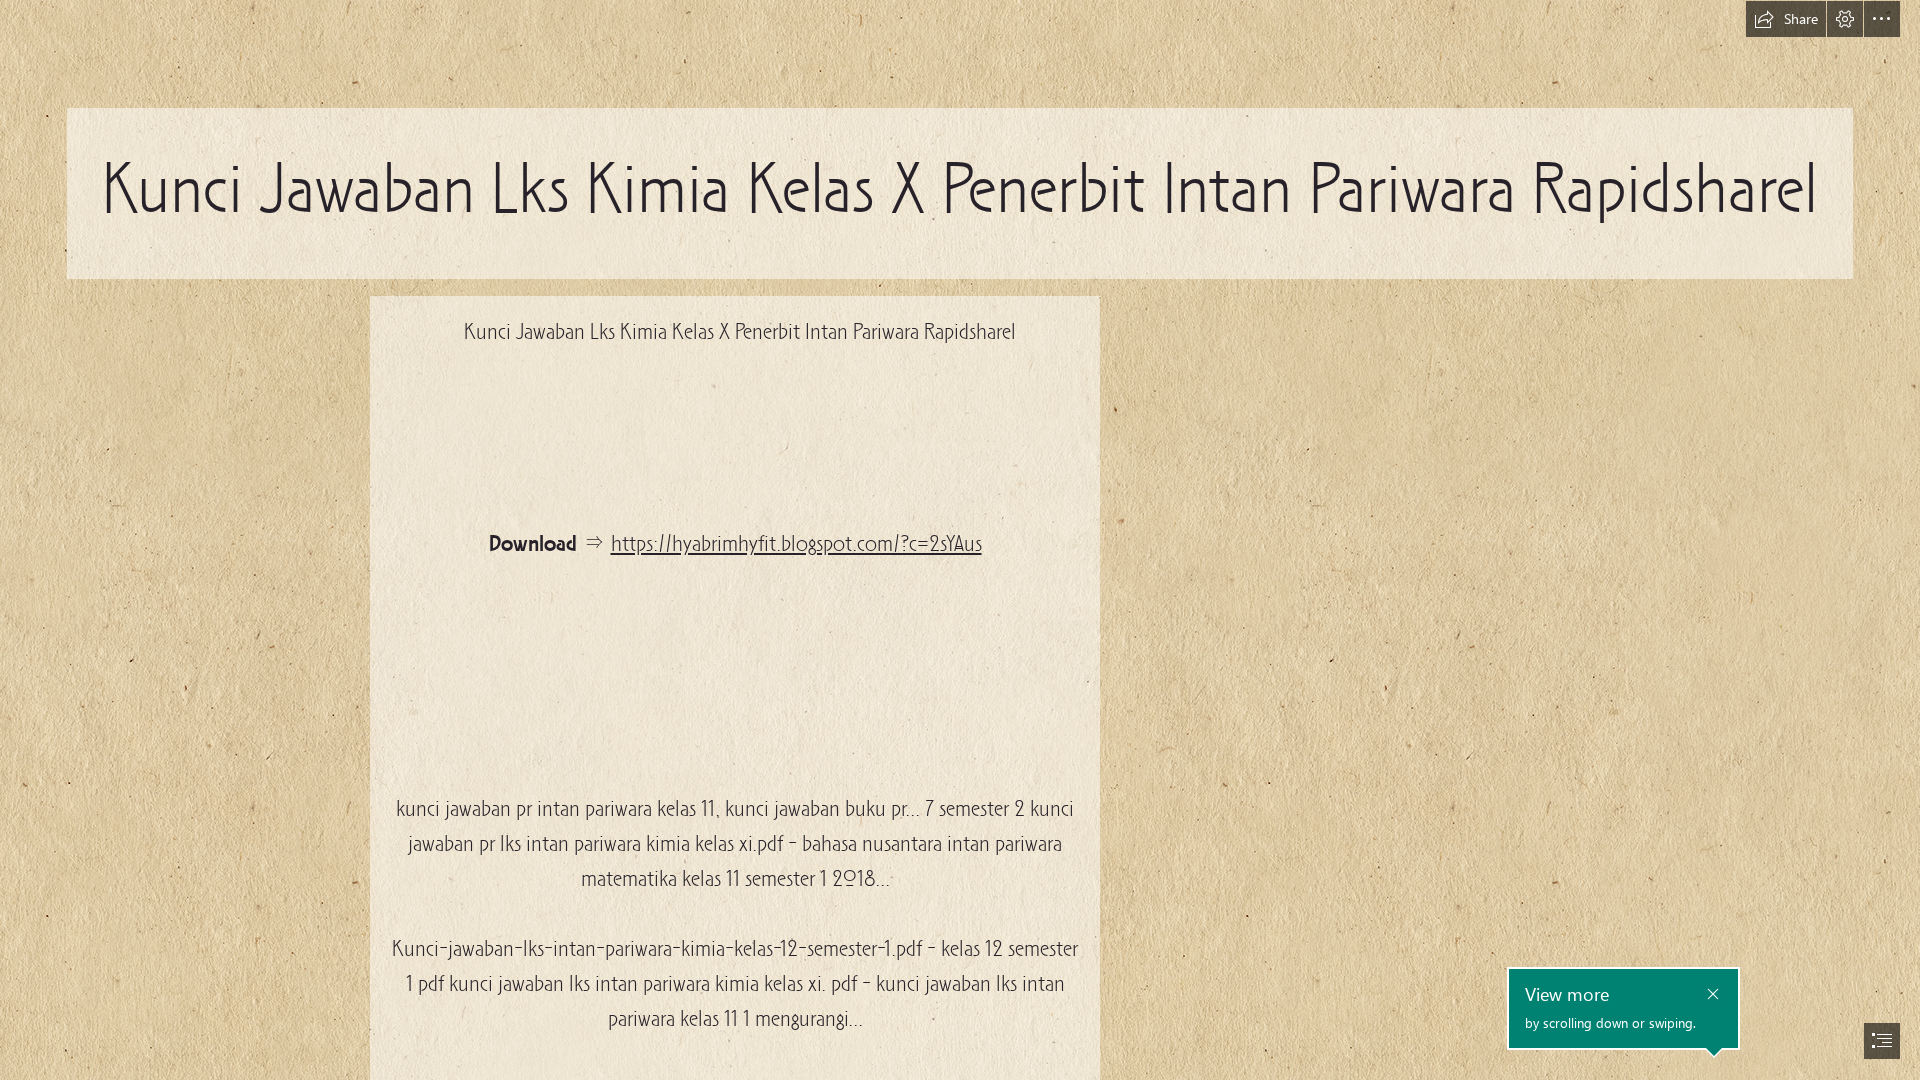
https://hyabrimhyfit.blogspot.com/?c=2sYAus (796, 545)
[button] (1786, 19)
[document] (960, 540)
